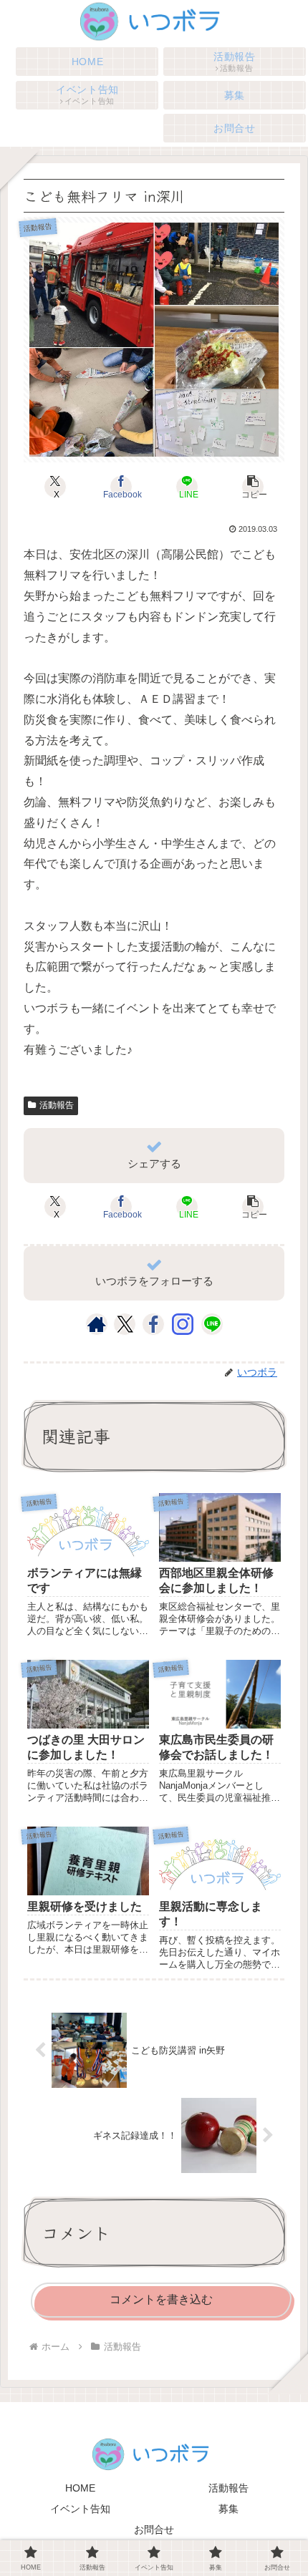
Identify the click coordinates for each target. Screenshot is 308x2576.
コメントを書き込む (161, 2299)
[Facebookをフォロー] (153, 1324)
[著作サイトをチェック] (97, 1324)
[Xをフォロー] (125, 1324)
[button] (253, 487)
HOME (80, 2488)
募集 (228, 2509)
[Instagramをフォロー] (183, 1324)
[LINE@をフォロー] (212, 1324)
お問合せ (154, 2529)
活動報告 (57, 1105)
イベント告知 (80, 2509)
